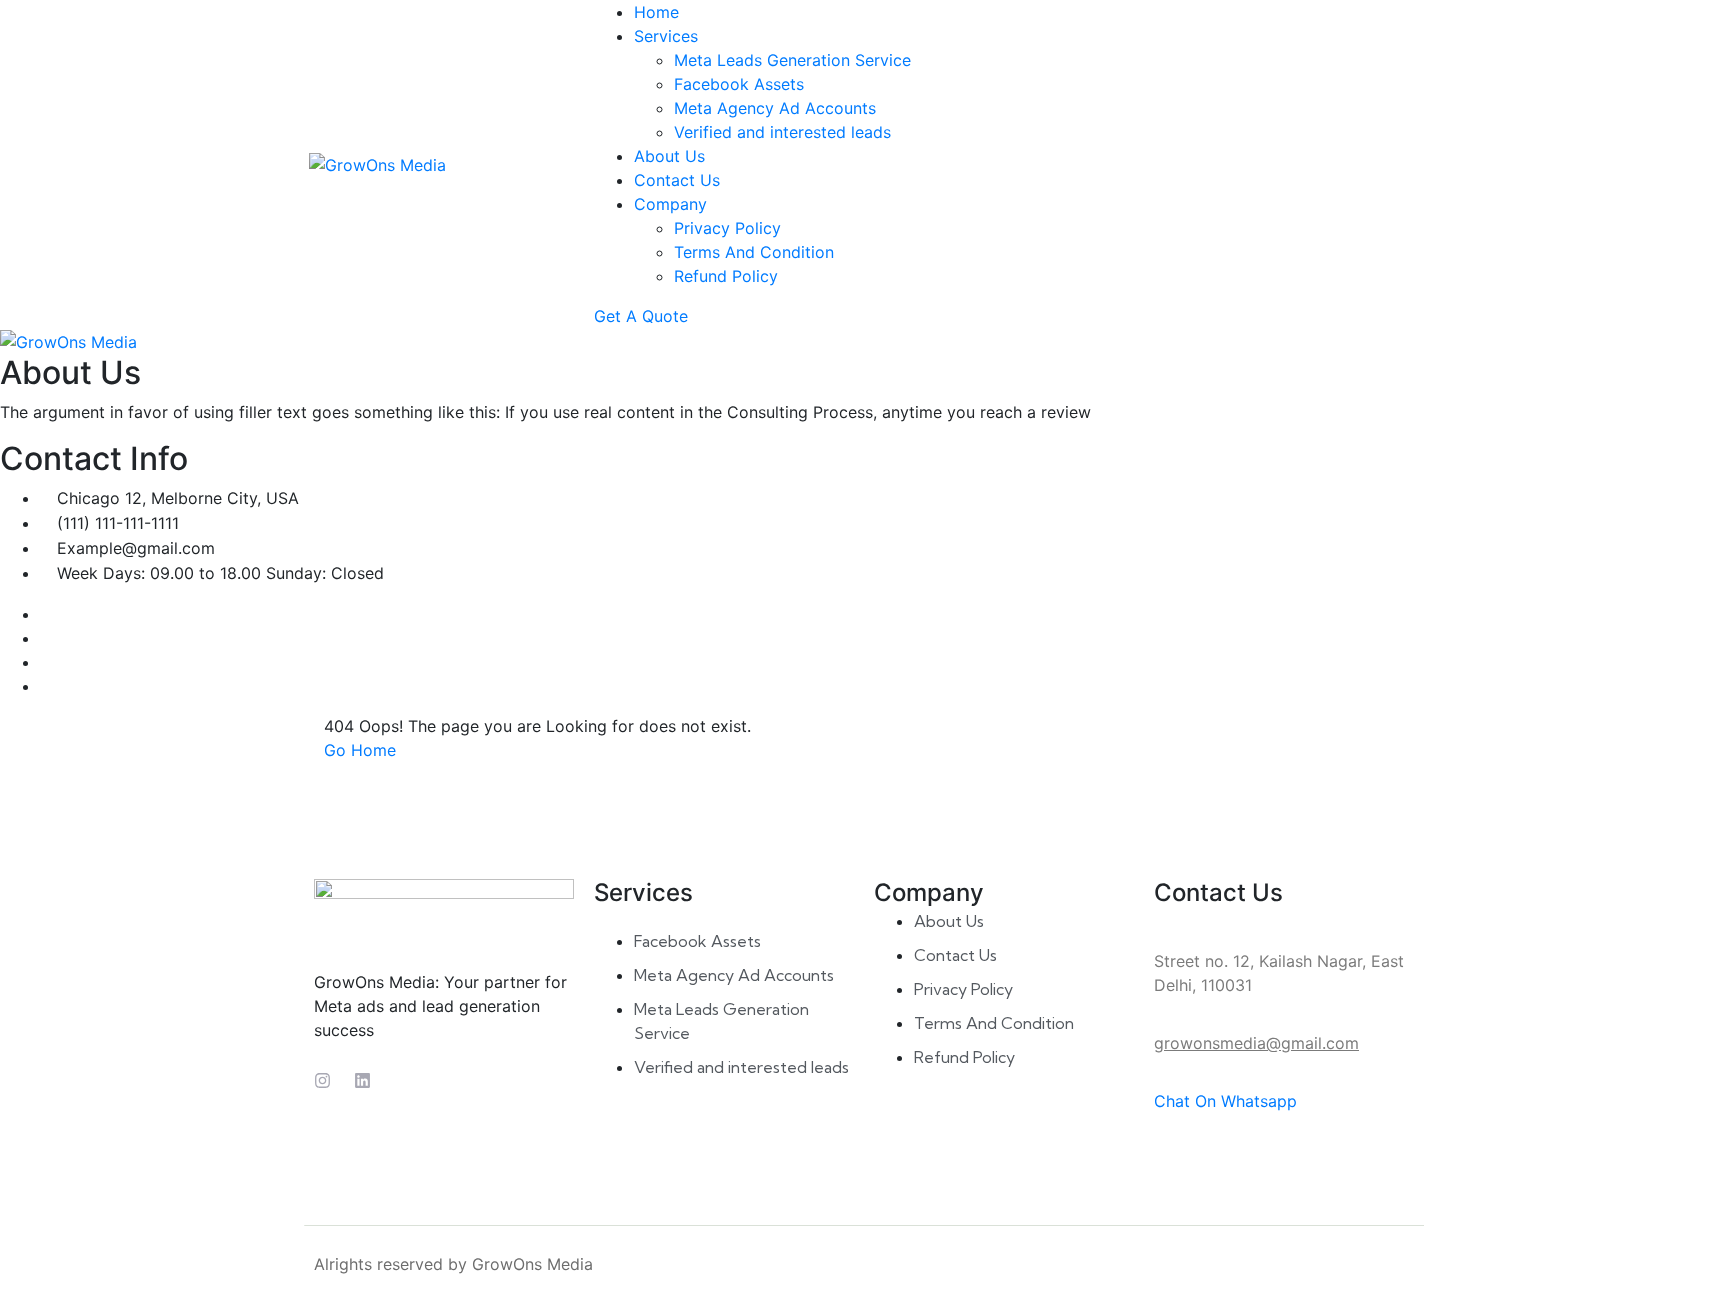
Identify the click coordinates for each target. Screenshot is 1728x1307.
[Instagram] (322, 1080)
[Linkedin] (362, 1080)
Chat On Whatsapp (1225, 1101)
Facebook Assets (739, 84)
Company (670, 204)
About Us (669, 156)
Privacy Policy (727, 228)
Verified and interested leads (782, 132)
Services (666, 36)
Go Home (360, 750)
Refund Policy (726, 276)
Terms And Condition (754, 252)
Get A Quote (641, 316)
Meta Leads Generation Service (792, 60)
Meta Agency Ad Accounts (775, 108)
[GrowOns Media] (377, 163)
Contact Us (677, 180)
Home (656, 12)
